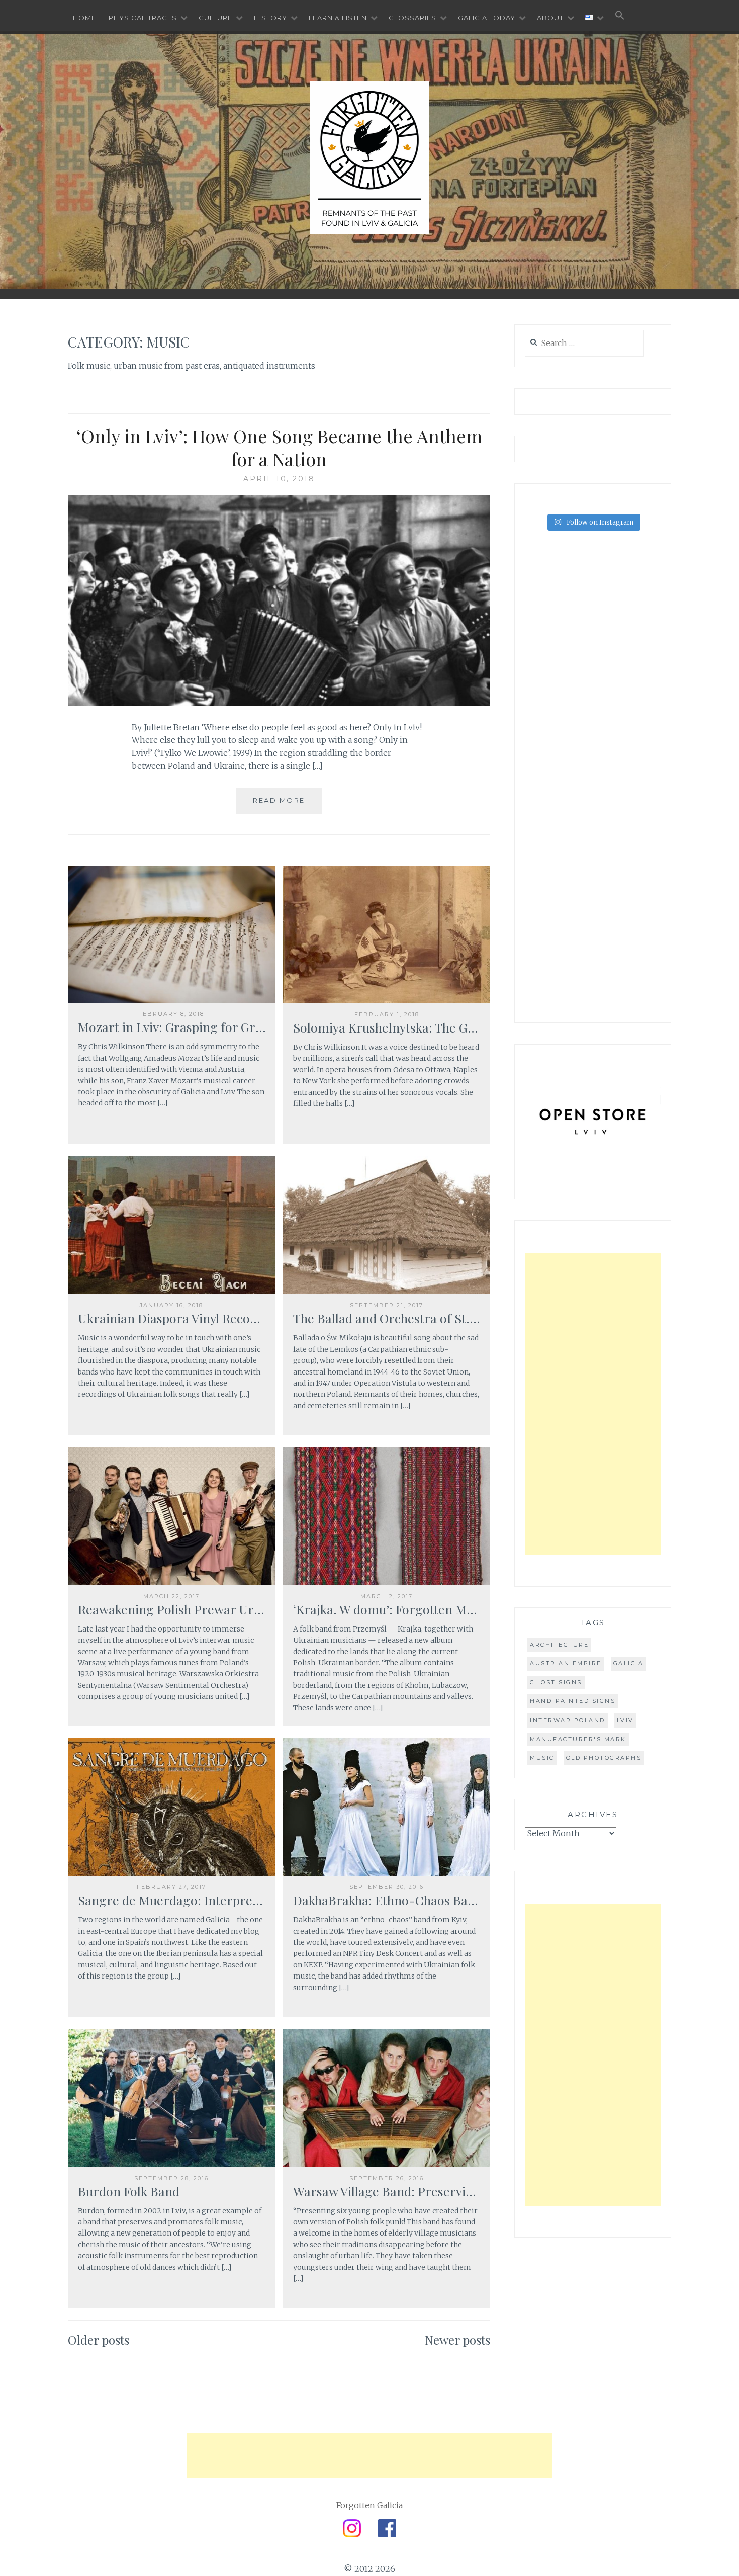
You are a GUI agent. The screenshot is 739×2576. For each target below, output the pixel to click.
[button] (620, 16)
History (270, 18)
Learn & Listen (338, 18)
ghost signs (556, 1682)
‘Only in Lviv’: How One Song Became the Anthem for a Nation (279, 447)
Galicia (629, 1663)
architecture (559, 1645)
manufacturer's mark (578, 1739)
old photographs (604, 1758)
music (542, 1758)
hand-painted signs (573, 1701)
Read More (279, 800)
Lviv (625, 1720)
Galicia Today (487, 18)
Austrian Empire (566, 1663)
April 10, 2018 (279, 479)
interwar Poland (568, 1720)
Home (84, 18)
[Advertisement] (593, 1404)
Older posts (99, 2340)
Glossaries (412, 18)
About (550, 18)
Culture (215, 18)
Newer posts (457, 2340)
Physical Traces (143, 18)
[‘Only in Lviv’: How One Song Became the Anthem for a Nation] (279, 703)
